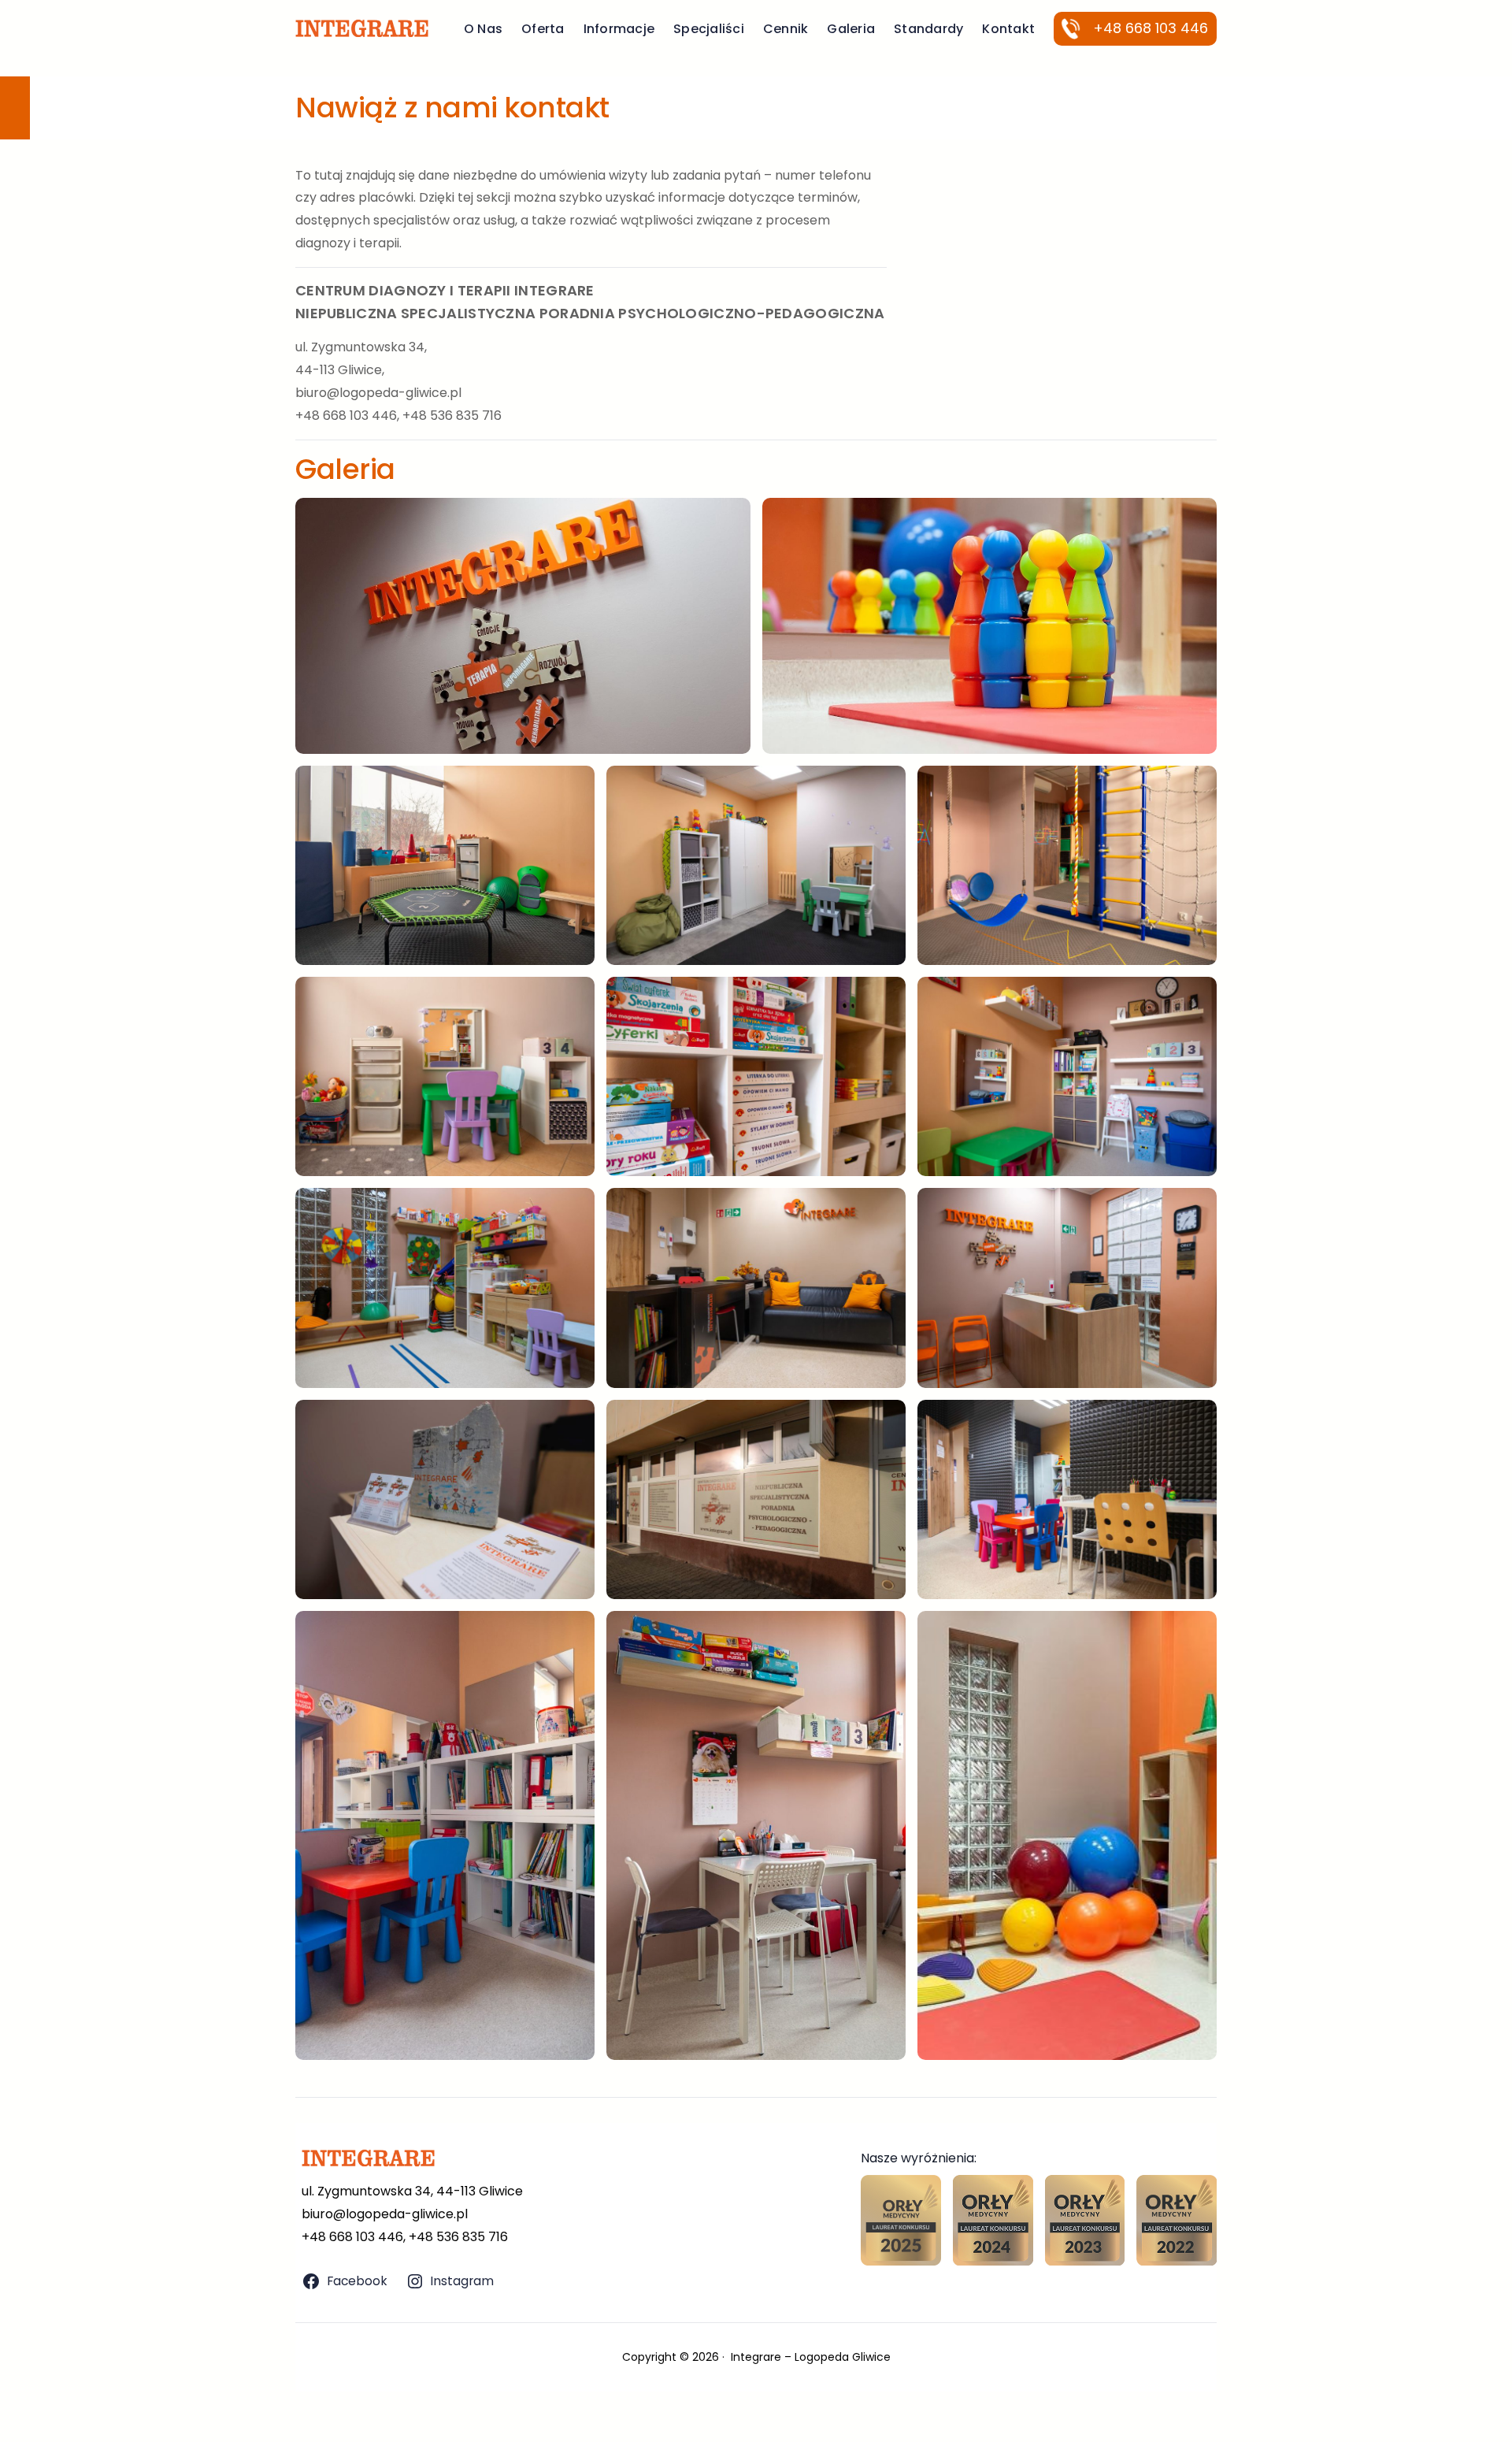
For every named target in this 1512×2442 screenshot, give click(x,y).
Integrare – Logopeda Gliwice (811, 2357)
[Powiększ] (730, 518)
